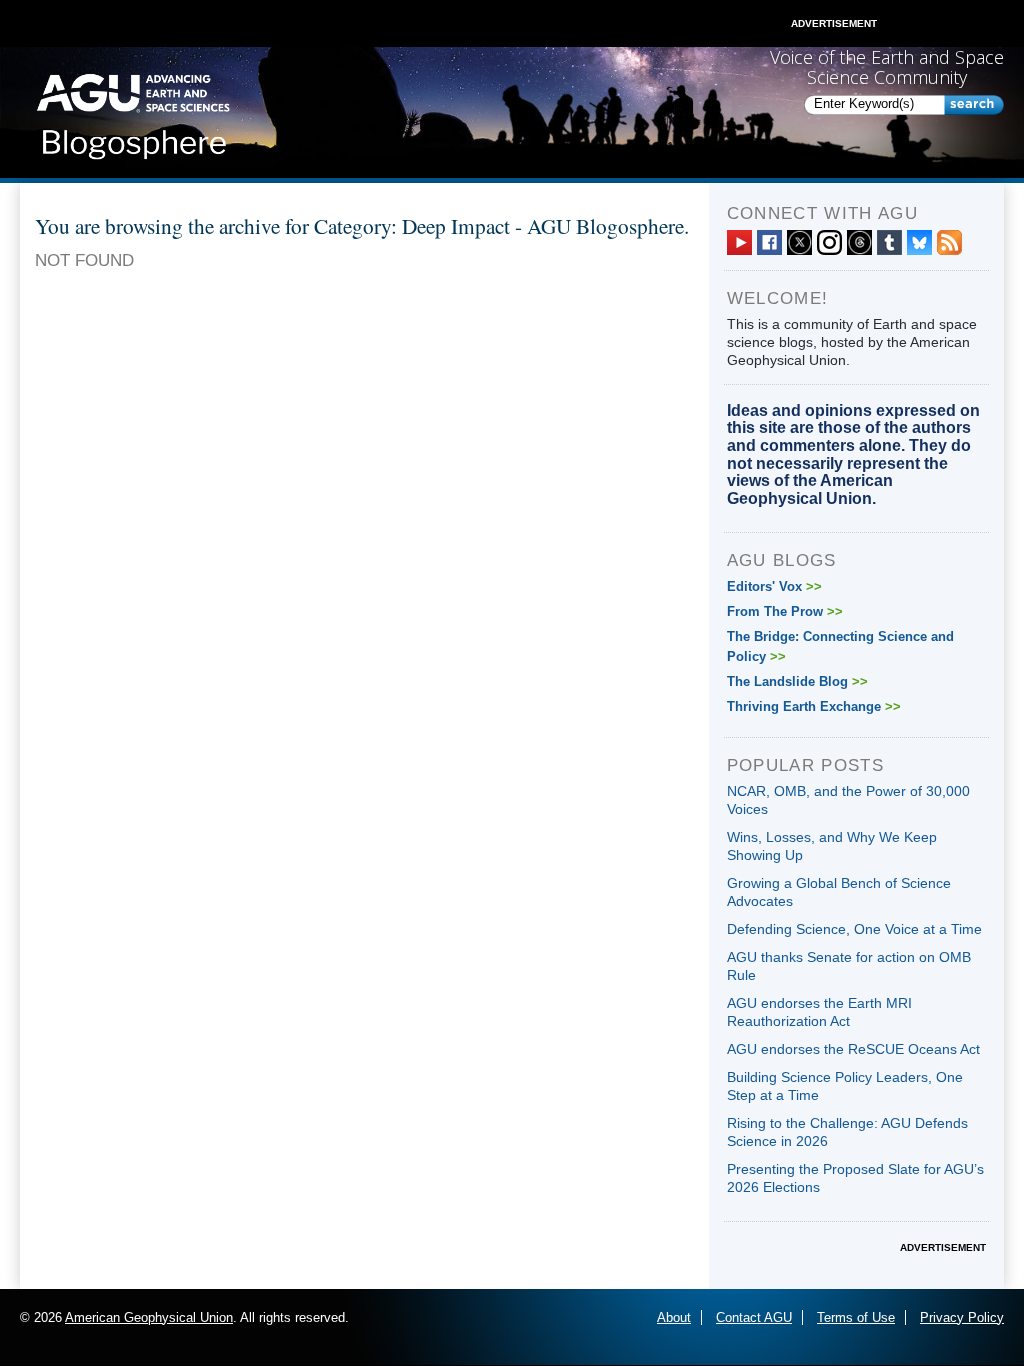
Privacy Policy (962, 1317)
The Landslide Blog (797, 681)
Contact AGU (754, 1317)
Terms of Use (856, 1317)
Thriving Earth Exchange (814, 706)
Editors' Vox (774, 586)
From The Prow (785, 611)
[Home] (133, 111)
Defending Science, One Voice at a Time (854, 929)
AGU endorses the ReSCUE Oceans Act (853, 1049)
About (674, 1317)
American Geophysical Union (149, 1317)
